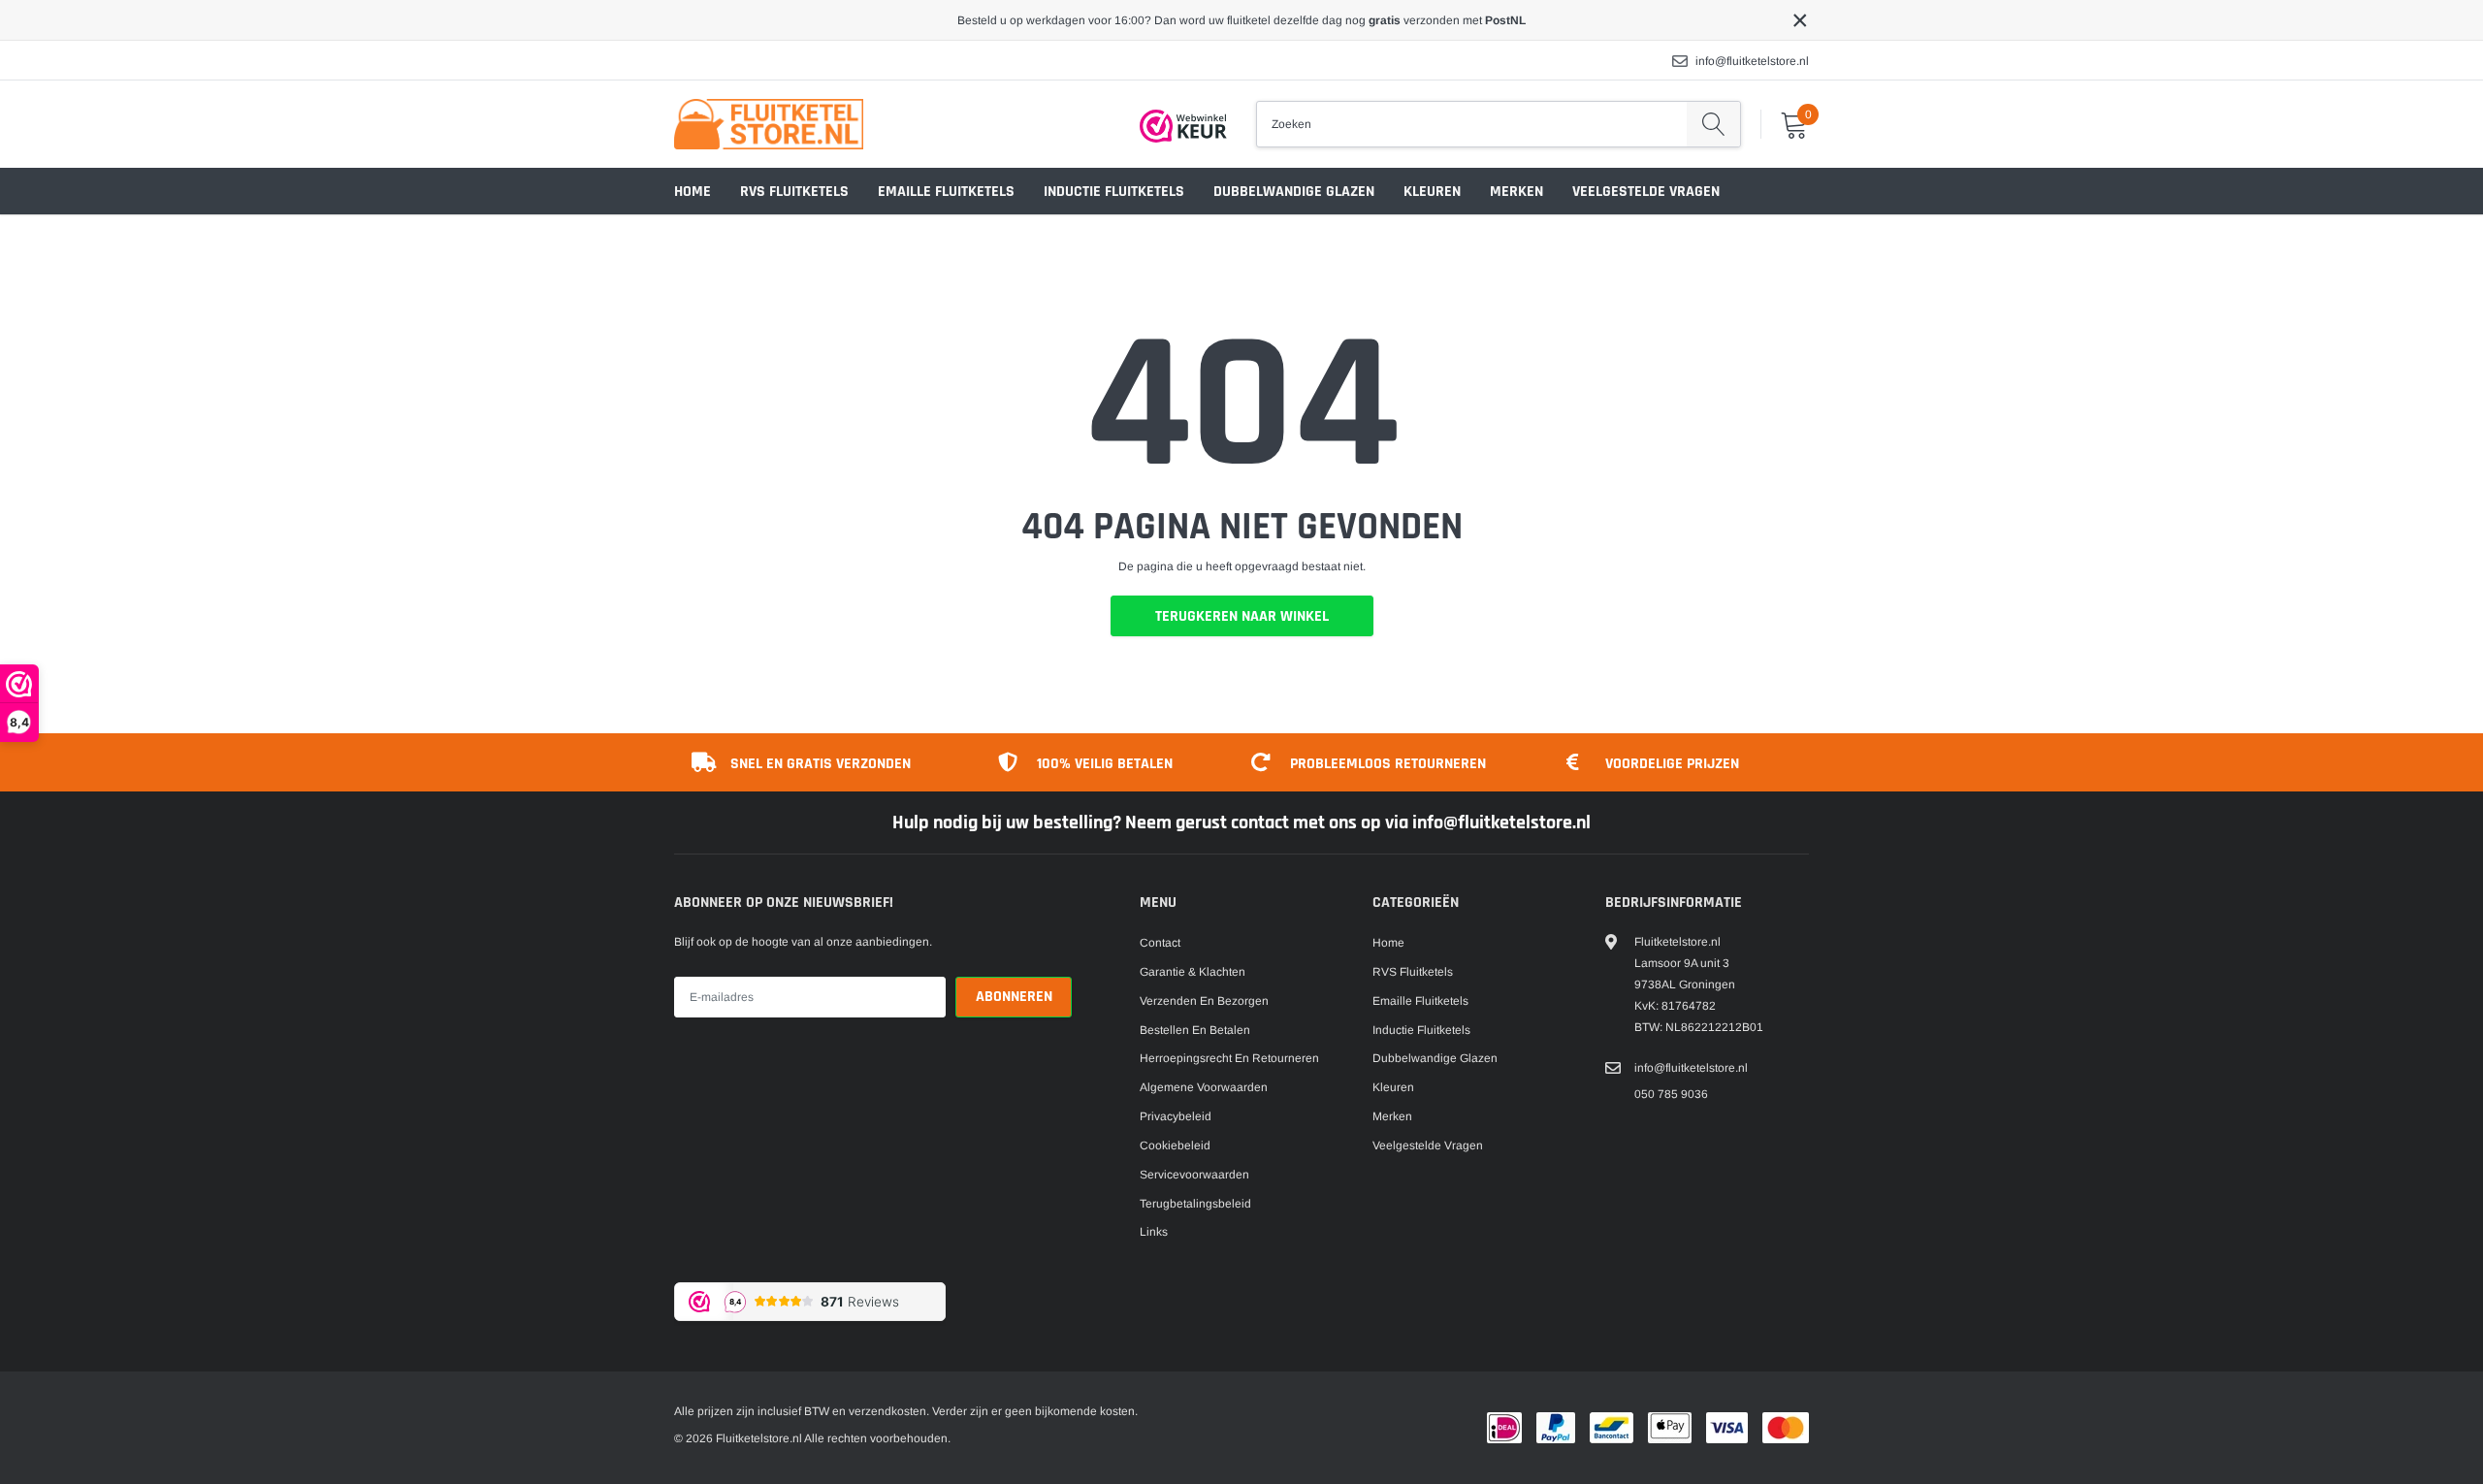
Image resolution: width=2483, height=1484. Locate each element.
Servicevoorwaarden (1194, 1175)
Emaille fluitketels (946, 192)
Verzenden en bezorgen (1204, 1001)
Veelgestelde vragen (1646, 192)
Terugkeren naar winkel (1242, 616)
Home (693, 192)
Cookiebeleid (1175, 1145)
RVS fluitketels (794, 192)
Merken (1516, 192)
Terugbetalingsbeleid (1195, 1204)
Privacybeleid (1176, 1116)
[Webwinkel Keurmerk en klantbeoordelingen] (1183, 126)
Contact (1160, 943)
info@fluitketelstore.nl (1752, 61)
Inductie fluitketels (1114, 192)
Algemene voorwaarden (1204, 1087)
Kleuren (1432, 192)
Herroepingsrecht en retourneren (1229, 1058)
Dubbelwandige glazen (1294, 192)
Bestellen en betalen (1195, 1030)
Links (1154, 1232)
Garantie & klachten (1193, 972)
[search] (1713, 124)
